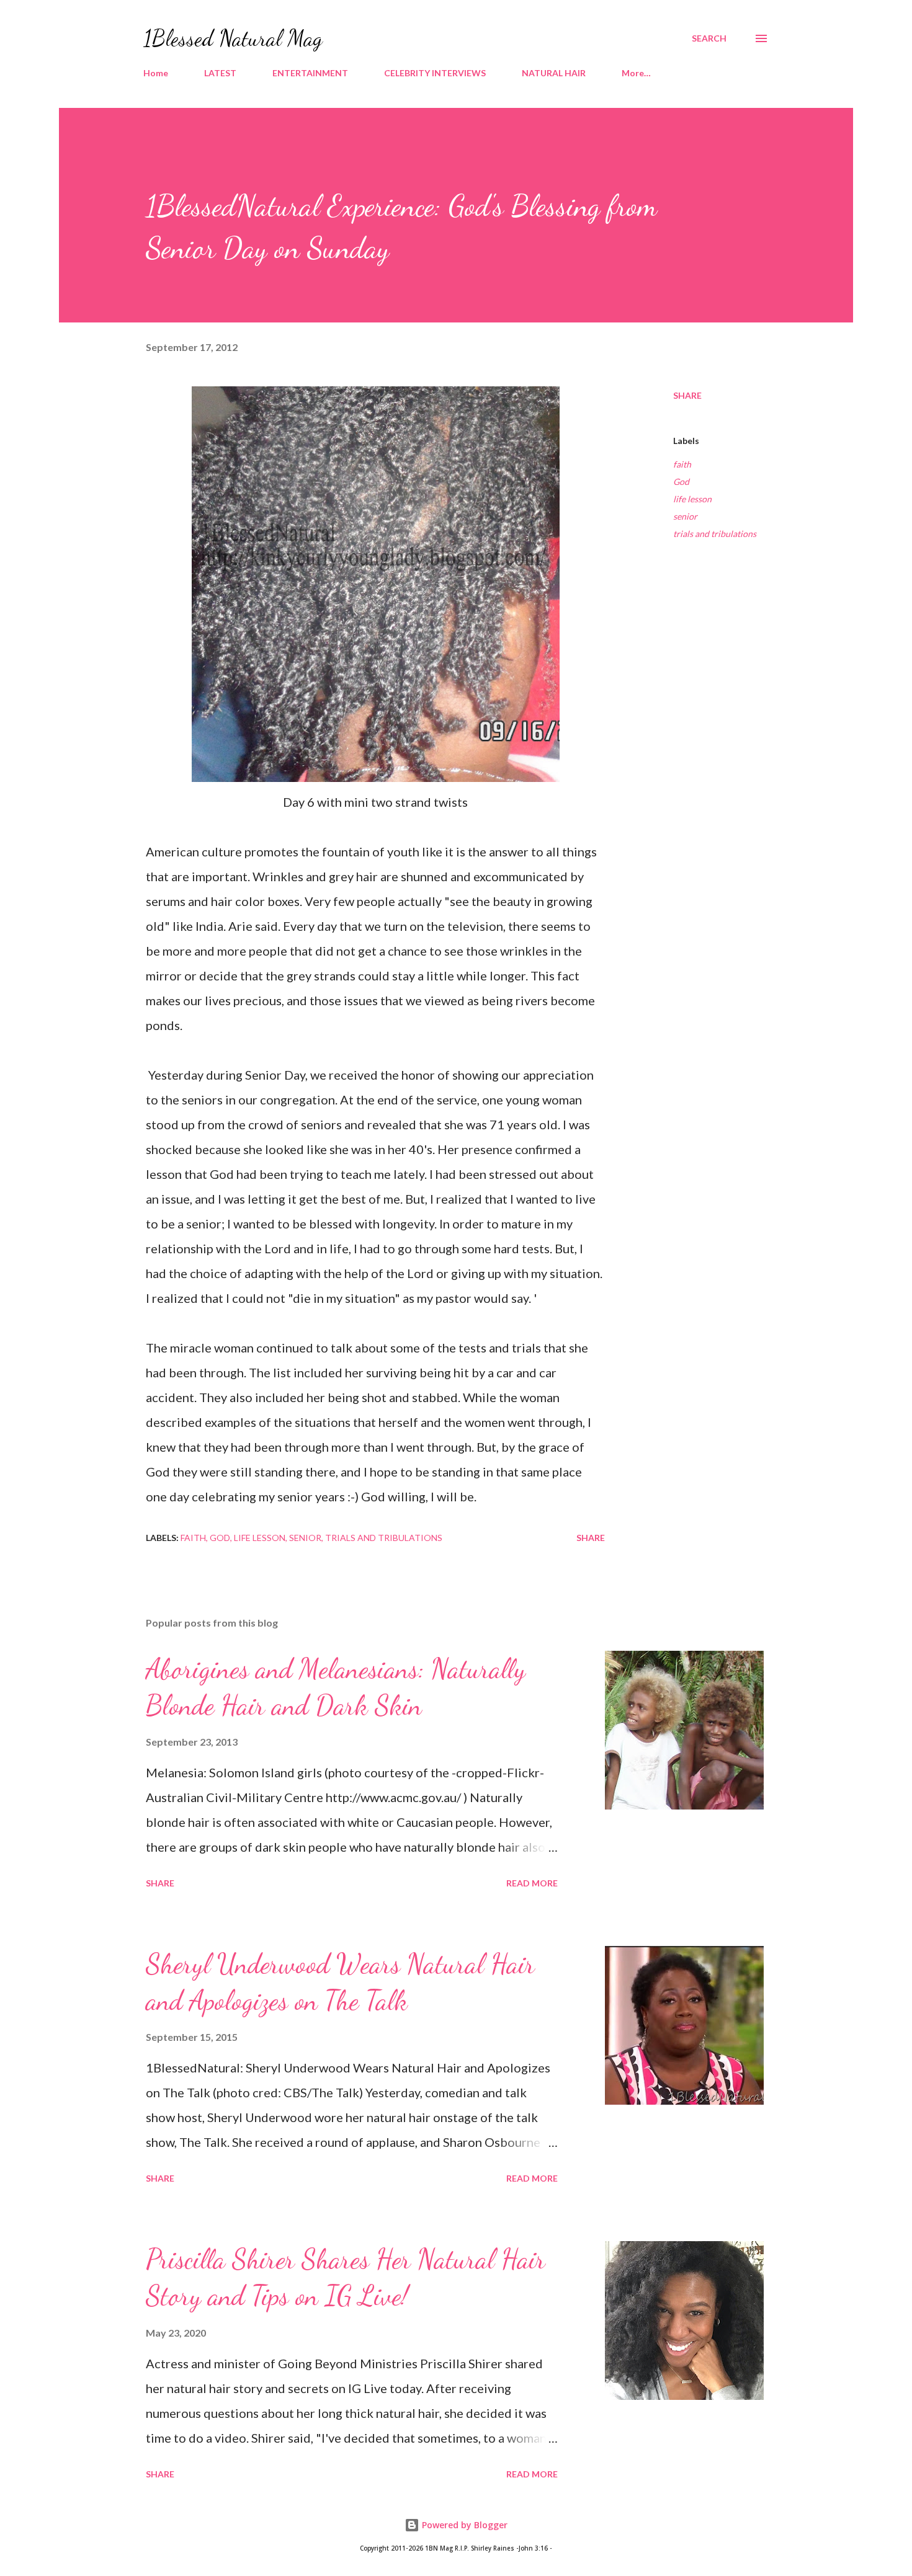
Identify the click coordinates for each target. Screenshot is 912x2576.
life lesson (692, 499)
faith (682, 464)
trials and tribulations (715, 534)
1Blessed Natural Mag (233, 38)
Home (156, 73)
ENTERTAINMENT (310, 73)
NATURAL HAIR (554, 73)
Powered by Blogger (463, 2525)
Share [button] (687, 395)
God (681, 482)
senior (685, 516)
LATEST (220, 73)
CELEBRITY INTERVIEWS (435, 73)
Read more (532, 1883)
